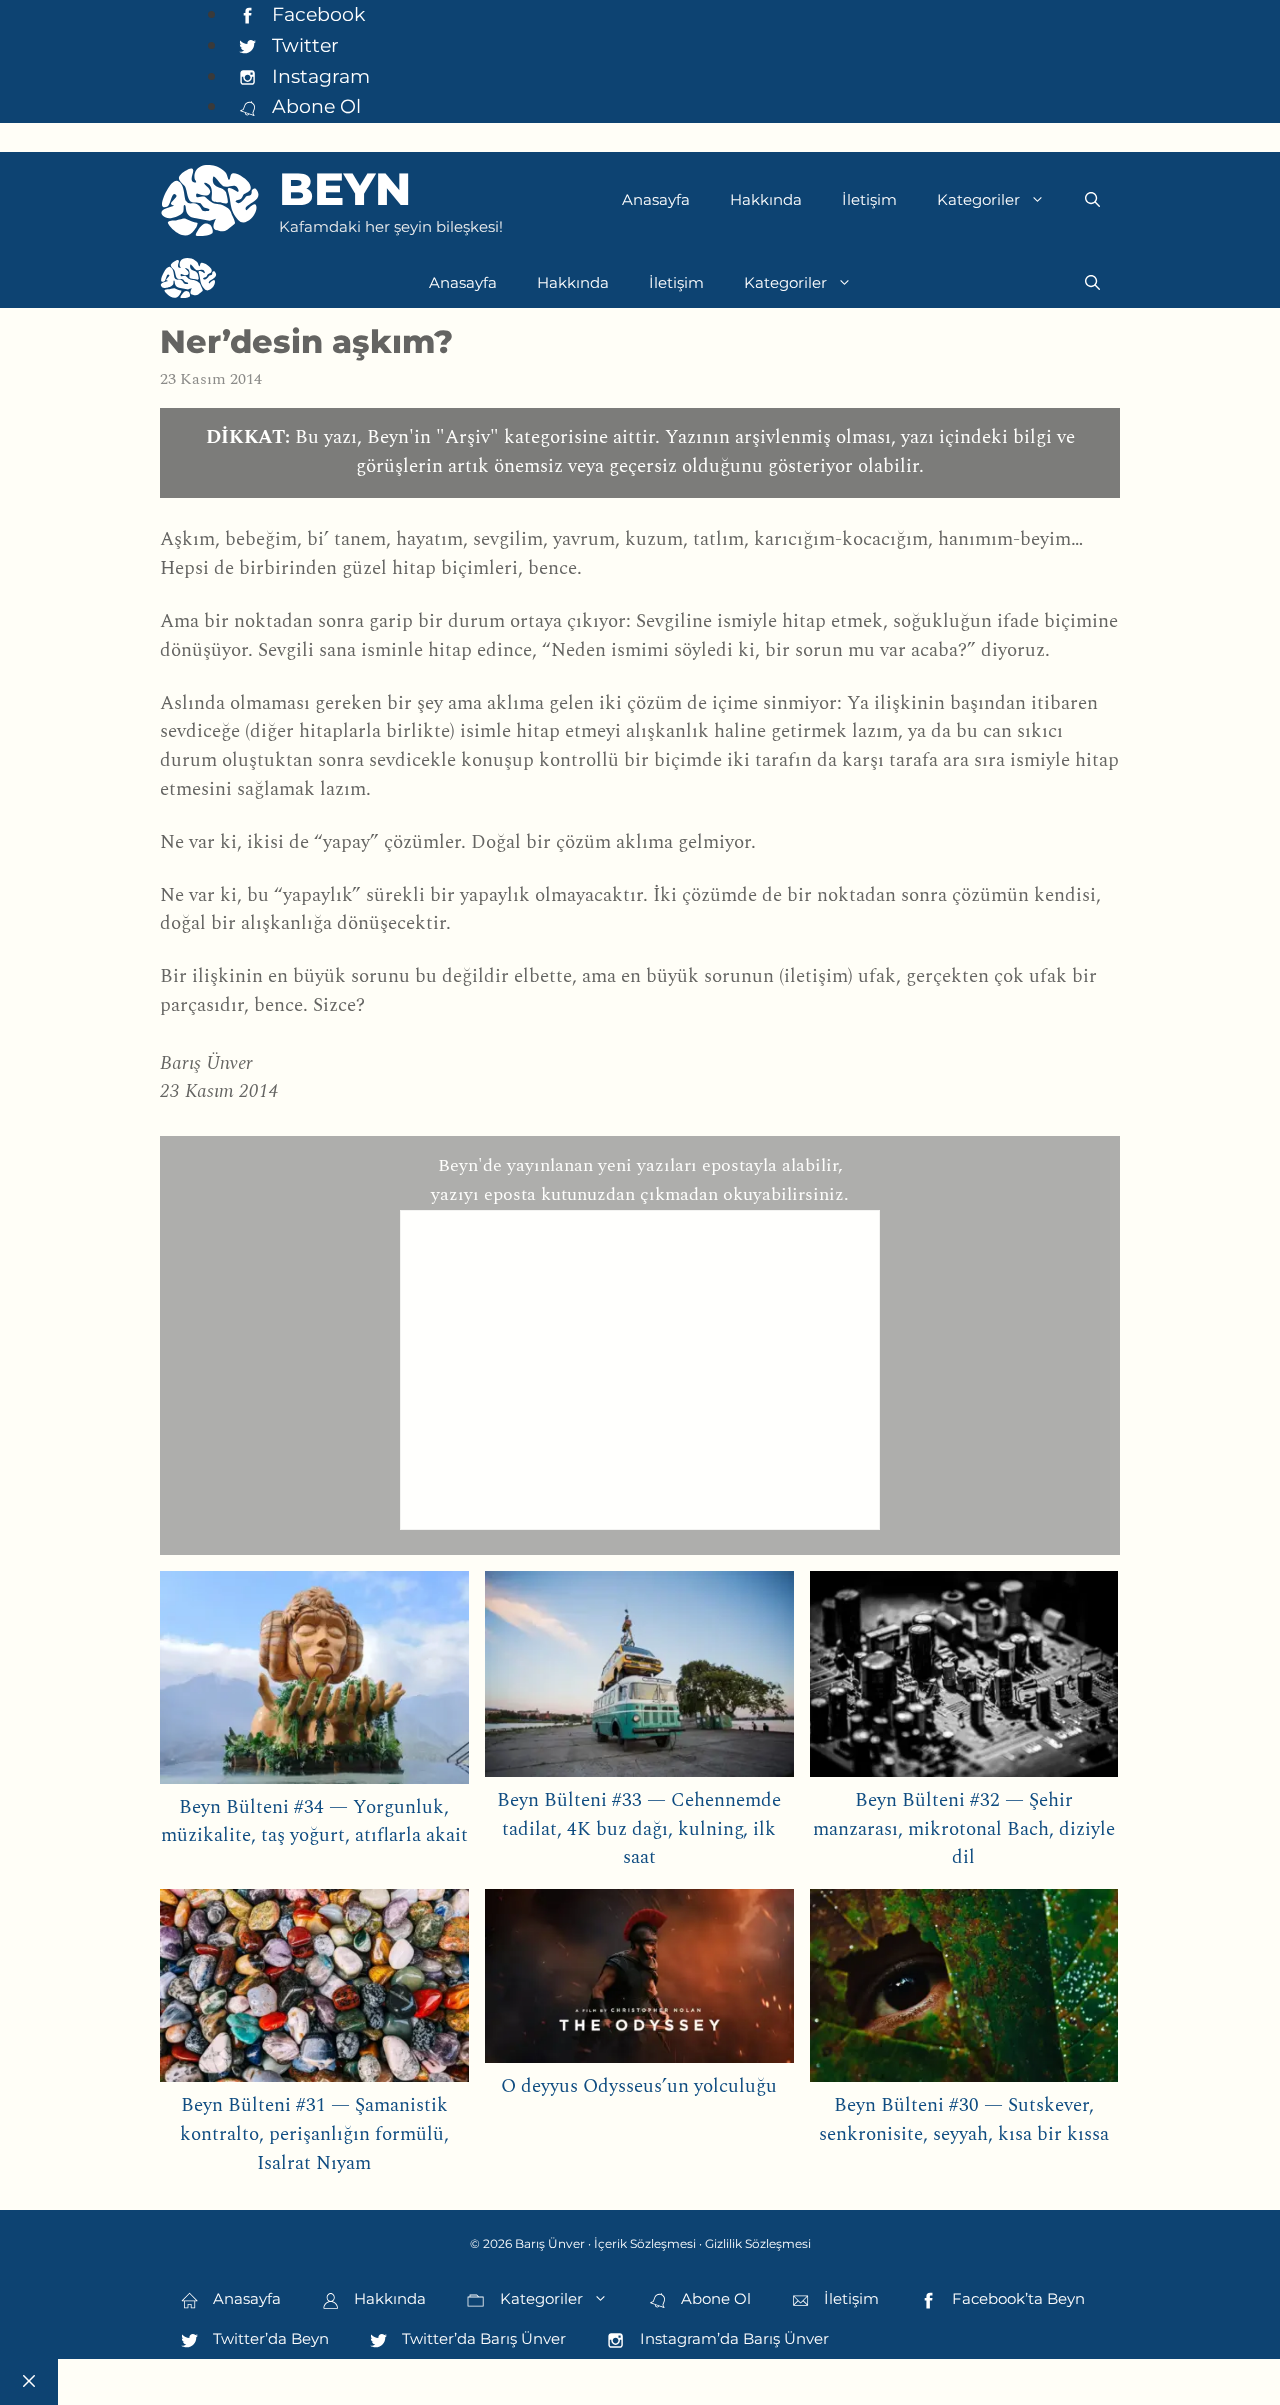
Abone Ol (314, 106)
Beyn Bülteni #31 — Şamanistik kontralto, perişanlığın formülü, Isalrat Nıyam (314, 2134)
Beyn (345, 188)
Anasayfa (656, 199)
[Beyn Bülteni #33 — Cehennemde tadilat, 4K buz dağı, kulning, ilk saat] (639, 1678)
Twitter (303, 45)
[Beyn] (188, 283)
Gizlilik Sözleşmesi (758, 2243)
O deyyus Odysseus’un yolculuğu (639, 2086)
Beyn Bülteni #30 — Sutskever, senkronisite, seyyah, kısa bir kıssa (964, 2120)
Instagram (318, 76)
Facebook (316, 14)
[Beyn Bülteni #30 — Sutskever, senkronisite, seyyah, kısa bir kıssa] (964, 1990)
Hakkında (766, 199)
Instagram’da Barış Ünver (732, 2338)
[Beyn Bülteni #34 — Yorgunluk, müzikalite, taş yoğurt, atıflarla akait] (314, 1682)
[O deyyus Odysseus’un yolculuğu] (639, 1980)
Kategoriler (978, 199)
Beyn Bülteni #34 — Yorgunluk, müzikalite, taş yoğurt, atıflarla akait (314, 1822)
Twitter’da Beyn (269, 2338)
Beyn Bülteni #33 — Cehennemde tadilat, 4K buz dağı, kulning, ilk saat (639, 1829)
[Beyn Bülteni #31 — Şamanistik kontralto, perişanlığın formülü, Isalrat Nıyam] (314, 1990)
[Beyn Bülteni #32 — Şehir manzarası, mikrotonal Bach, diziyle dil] (964, 1678)
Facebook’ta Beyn (1016, 2298)
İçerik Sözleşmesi (645, 2243)
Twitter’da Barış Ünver (482, 2338)
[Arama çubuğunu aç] (1092, 200)
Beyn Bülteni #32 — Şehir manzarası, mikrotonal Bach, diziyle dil (964, 1829)
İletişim (869, 199)
